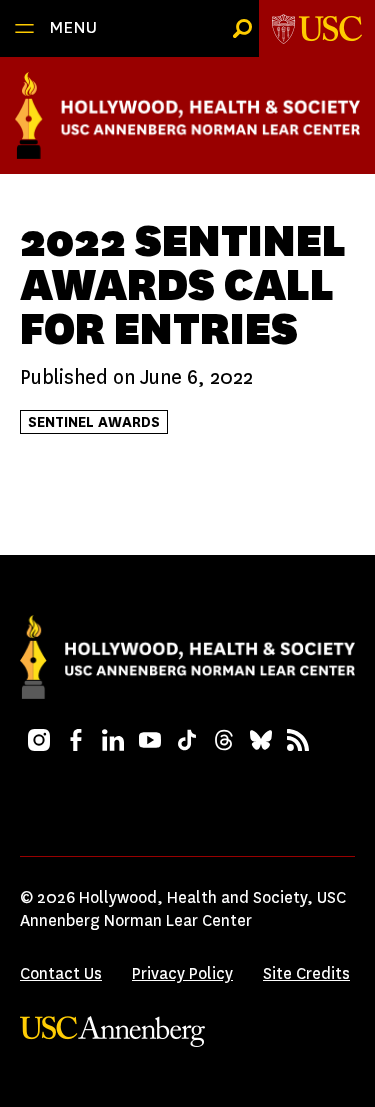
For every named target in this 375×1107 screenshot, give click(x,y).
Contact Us (61, 973)
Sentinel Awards (94, 422)
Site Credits (306, 973)
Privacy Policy (182, 973)
